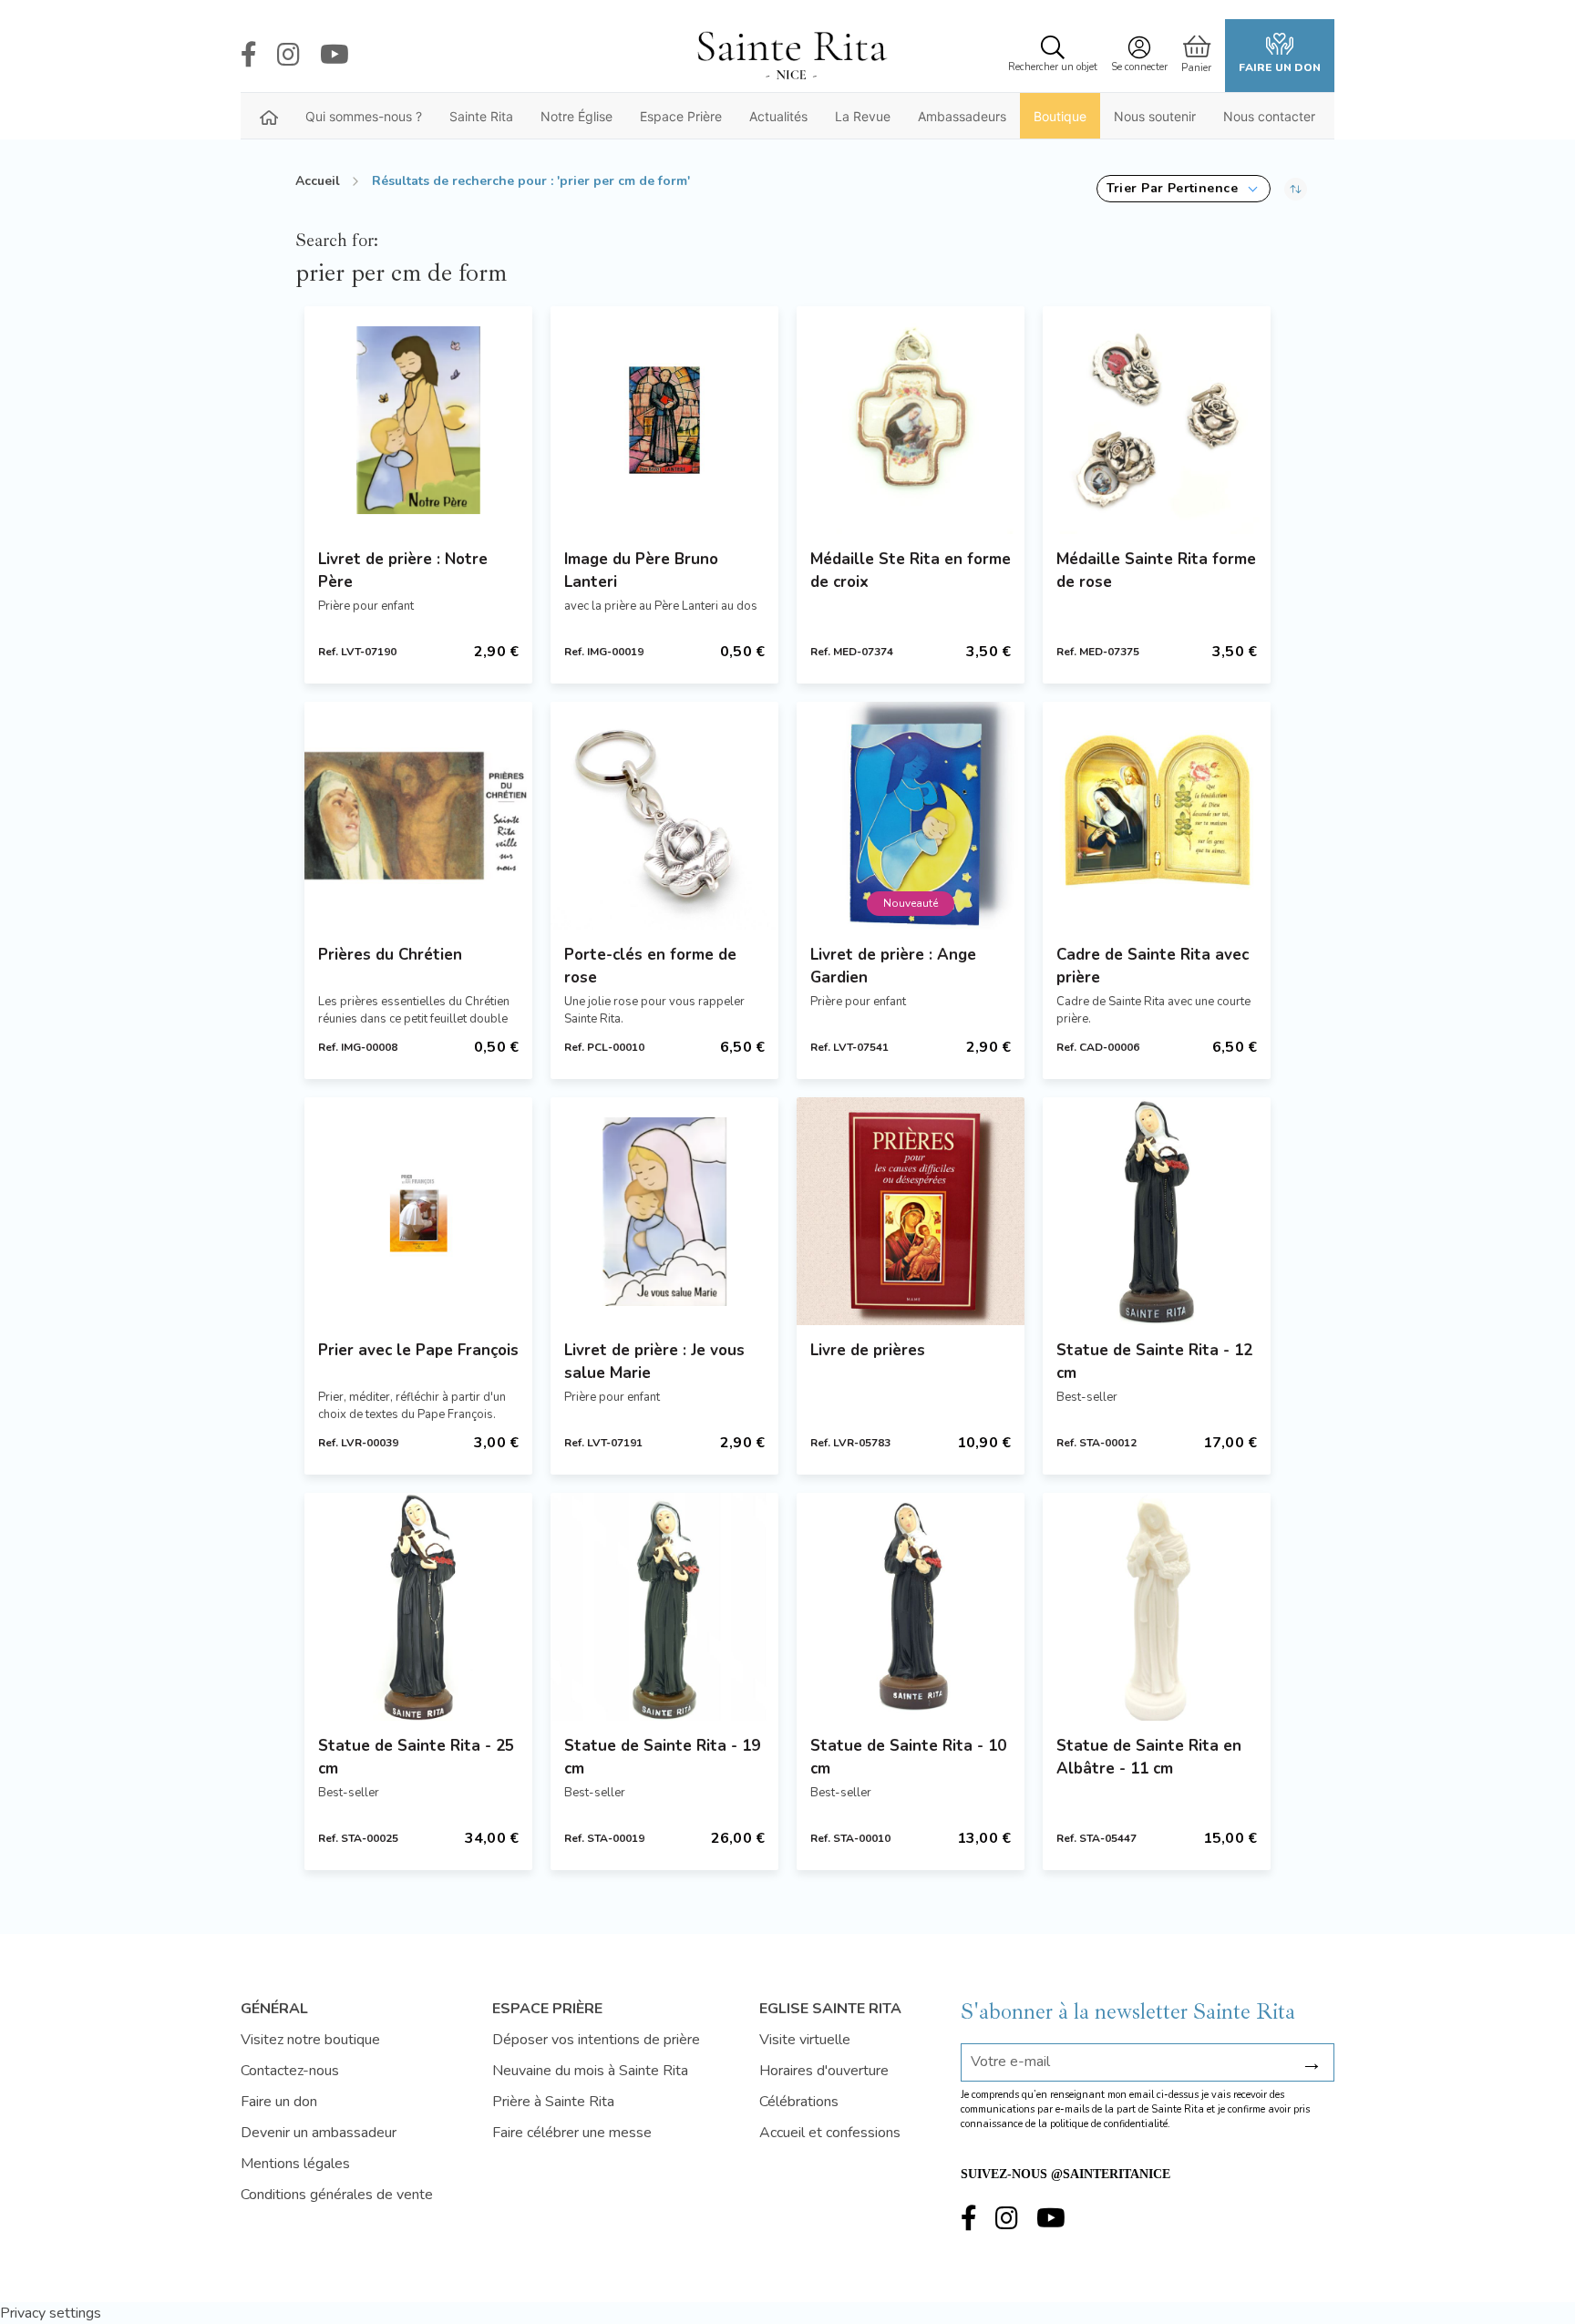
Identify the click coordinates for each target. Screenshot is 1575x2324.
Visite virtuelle (805, 2040)
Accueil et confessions (830, 2133)
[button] (1184, 189)
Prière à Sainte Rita (553, 2102)
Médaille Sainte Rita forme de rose (1156, 571)
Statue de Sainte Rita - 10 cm (908, 1757)
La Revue (863, 116)
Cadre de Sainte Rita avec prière (1153, 966)
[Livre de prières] (911, 1211)
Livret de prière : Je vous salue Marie (654, 1362)
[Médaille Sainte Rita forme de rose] (1157, 420)
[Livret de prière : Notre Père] (418, 420)
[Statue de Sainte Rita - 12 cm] (1157, 1211)
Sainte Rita (481, 116)
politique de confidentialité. (1110, 2124)
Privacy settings (51, 2313)
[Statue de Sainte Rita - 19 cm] (664, 1607)
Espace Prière (681, 116)
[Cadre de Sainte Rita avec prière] (1157, 816)
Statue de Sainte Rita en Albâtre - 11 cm (1149, 1757)
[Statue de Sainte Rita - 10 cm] (911, 1607)
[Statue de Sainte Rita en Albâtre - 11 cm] (1157, 1607)
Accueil (318, 181)
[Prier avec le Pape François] (418, 1211)
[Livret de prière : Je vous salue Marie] (664, 1211)
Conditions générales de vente (337, 2195)
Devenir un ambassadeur (319, 2133)
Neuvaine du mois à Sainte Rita (590, 2071)
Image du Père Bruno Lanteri (641, 571)
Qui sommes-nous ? (364, 116)
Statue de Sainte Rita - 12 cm (1154, 1362)
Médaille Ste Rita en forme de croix (911, 571)
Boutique (1060, 116)
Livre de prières (868, 1350)
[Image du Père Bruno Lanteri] (664, 420)
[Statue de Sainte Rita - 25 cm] (418, 1607)
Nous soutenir (1155, 116)
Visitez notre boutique (310, 2040)
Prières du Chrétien (390, 955)
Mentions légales (295, 2164)
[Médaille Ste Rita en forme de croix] (911, 420)
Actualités (778, 116)
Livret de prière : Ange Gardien (893, 966)
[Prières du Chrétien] (418, 816)
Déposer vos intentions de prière (596, 2040)
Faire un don (1280, 67)
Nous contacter (1269, 116)
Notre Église (576, 116)
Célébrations (799, 2102)
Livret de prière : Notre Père (403, 571)
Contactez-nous (290, 2071)
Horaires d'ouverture (824, 2071)
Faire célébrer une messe (572, 2133)
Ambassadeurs (962, 116)
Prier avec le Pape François (418, 1350)
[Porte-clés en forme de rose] (664, 816)
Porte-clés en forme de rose (650, 966)
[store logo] (791, 56)
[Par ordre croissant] (1296, 189)
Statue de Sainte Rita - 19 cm (662, 1757)
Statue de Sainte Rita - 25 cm (416, 1757)
